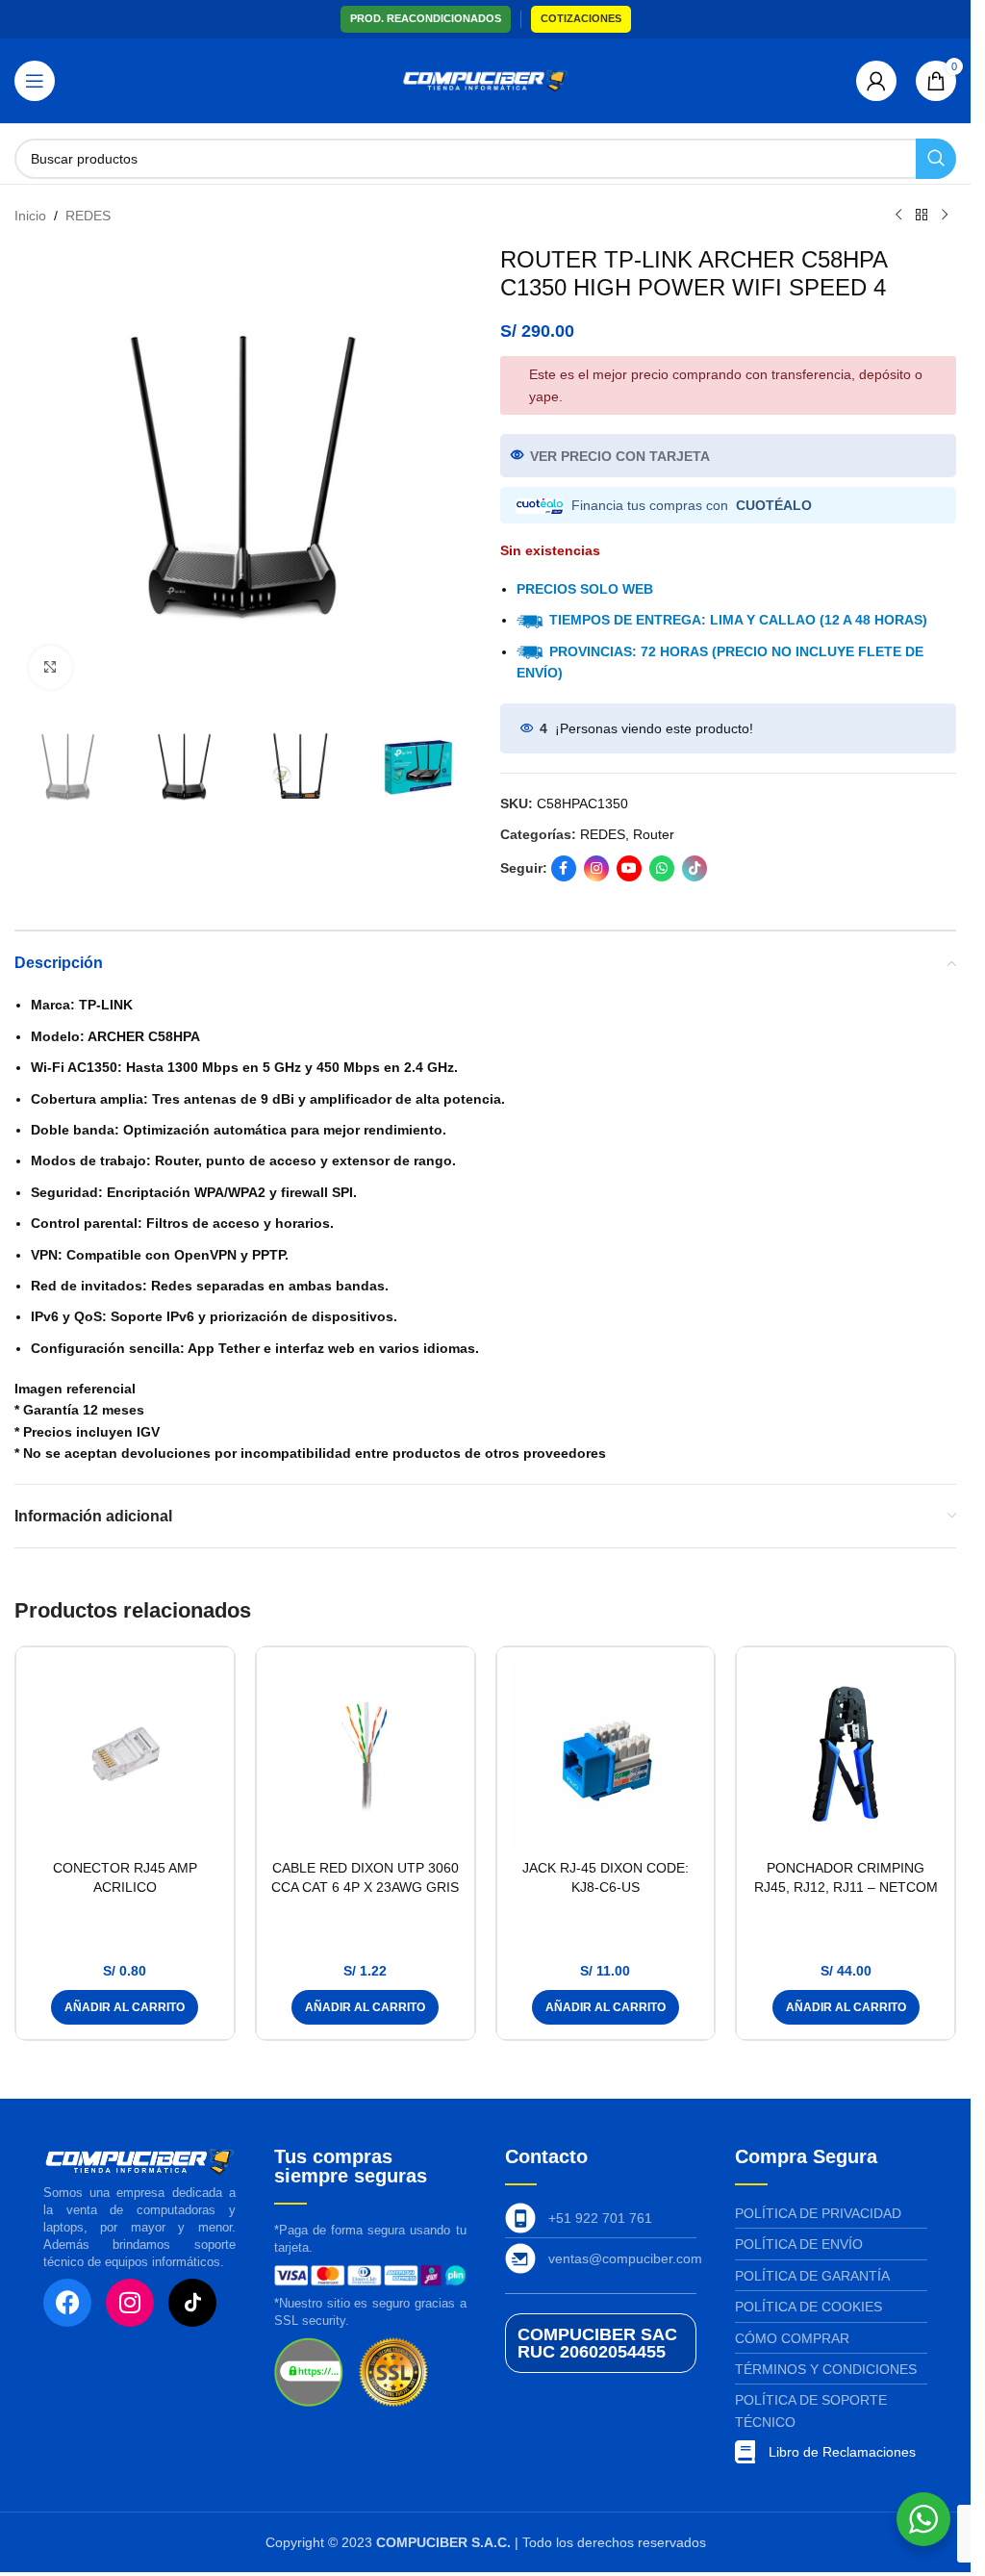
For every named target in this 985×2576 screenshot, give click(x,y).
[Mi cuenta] (876, 81)
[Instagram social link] (596, 868)
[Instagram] (130, 2303)
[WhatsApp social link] (662, 868)
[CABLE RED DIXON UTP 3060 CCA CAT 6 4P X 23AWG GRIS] (366, 1756)
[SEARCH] (936, 159)
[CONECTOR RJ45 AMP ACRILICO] (125, 1756)
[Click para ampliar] (51, 667)
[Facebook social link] (564, 868)
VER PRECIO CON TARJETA (620, 456)
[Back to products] (922, 216)
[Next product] (945, 216)
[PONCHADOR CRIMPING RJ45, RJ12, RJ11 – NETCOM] (846, 1756)
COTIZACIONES (581, 18)
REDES (88, 216)
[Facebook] (67, 2303)
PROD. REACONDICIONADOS (426, 18)
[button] (125, 2007)
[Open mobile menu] (35, 81)
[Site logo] (485, 80)
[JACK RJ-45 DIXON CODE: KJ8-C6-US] (606, 1756)
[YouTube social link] (629, 868)
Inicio (30, 216)
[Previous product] (898, 216)
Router (654, 834)
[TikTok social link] (695, 868)
